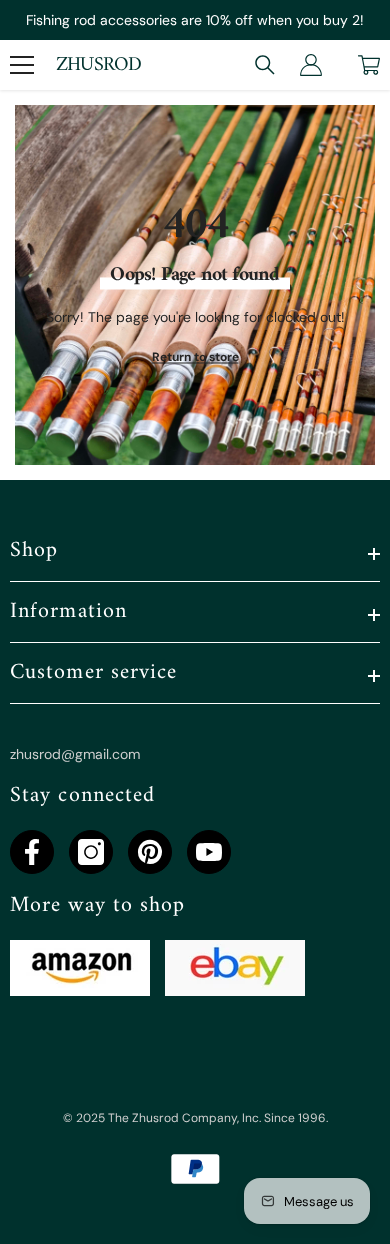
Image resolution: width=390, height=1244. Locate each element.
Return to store (195, 357)
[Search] (265, 65)
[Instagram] (91, 852)
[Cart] (369, 65)
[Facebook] (32, 852)
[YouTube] (209, 852)
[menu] (22, 65)
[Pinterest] (150, 852)
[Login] (311, 65)
